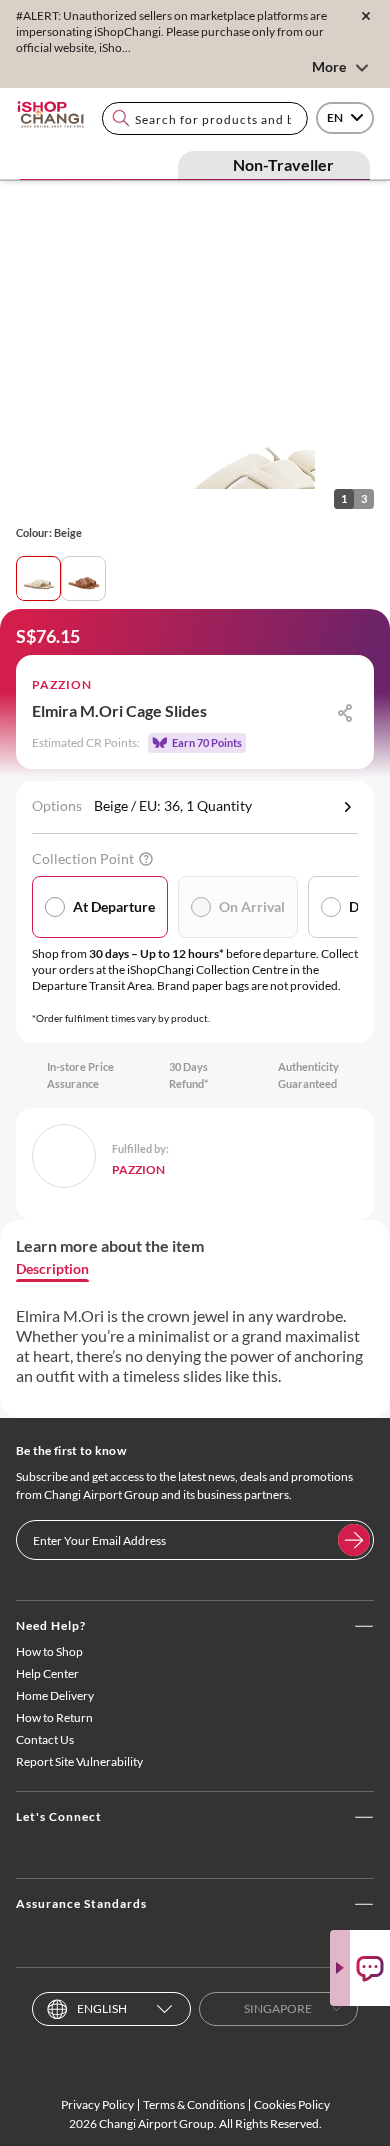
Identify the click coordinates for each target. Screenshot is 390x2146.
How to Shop (49, 1651)
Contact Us (45, 1739)
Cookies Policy (292, 2104)
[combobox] (205, 118)
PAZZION (62, 684)
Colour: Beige (49, 532)
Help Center (47, 1673)
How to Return (54, 1717)
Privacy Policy (97, 2104)
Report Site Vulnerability (79, 1761)
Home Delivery (55, 1695)
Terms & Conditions (194, 2104)
